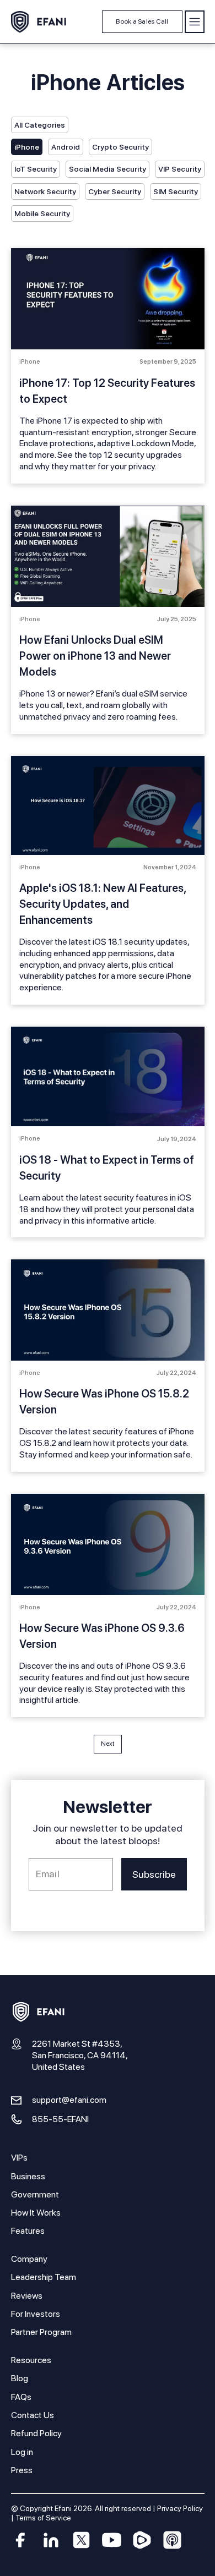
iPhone (27, 147)
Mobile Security (42, 213)
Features (28, 2231)
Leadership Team (44, 2277)
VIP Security (180, 169)
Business (28, 2176)
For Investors (36, 2314)
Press (22, 2470)
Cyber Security (115, 191)
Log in (22, 2452)
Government (35, 2194)
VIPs (19, 2158)
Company (29, 2259)
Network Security (45, 191)
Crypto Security (120, 147)
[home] (39, 22)
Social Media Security (108, 169)
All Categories (40, 125)
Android (66, 147)
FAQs (21, 2397)
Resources (31, 2360)
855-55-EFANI (60, 2119)
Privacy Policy (180, 2508)
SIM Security (176, 191)
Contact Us (33, 2415)
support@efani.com (69, 2100)
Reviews (27, 2296)
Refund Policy (36, 2433)
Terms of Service (43, 2518)
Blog (20, 2378)
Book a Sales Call (142, 21)
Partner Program (41, 2332)
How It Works (36, 2213)
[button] (195, 22)
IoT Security (36, 169)
